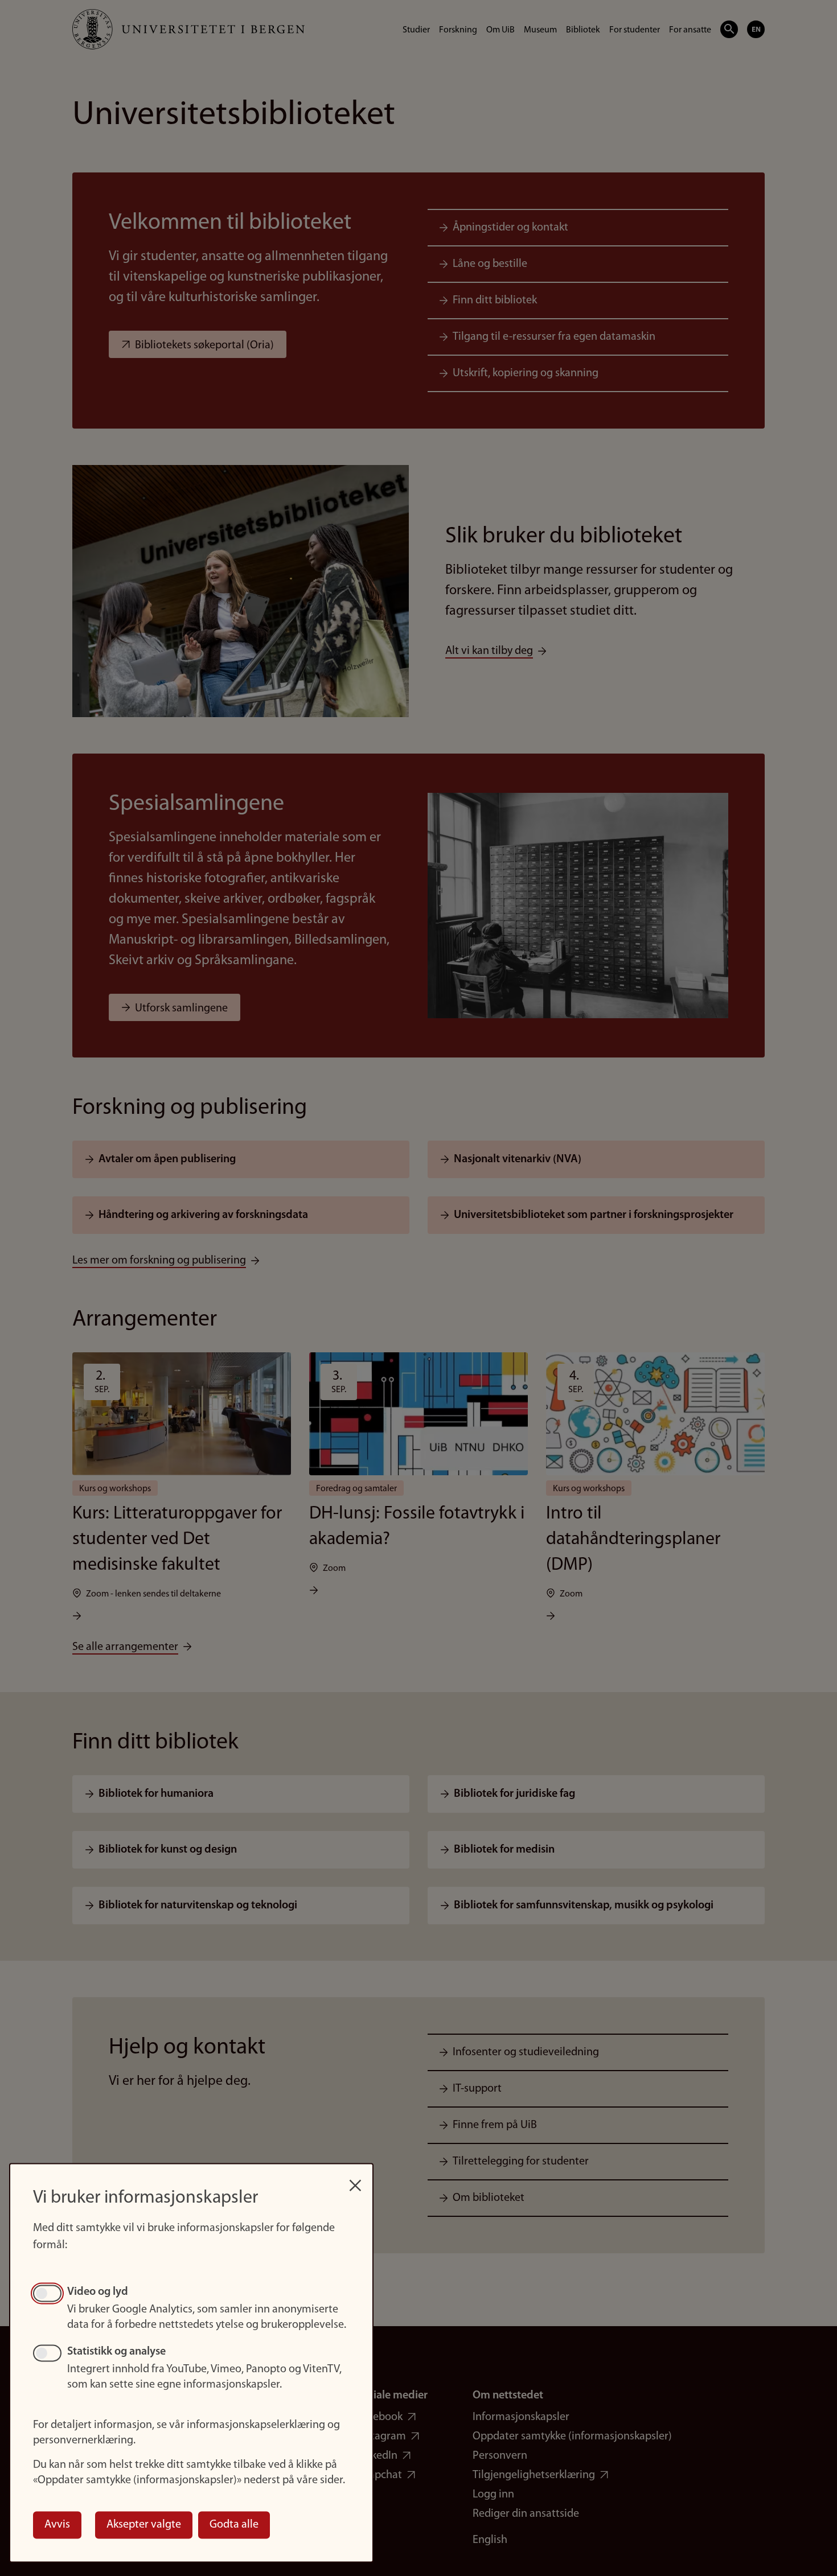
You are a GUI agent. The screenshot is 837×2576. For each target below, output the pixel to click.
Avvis (57, 2525)
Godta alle (234, 2525)
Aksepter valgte (144, 2525)
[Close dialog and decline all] (355, 2180)
